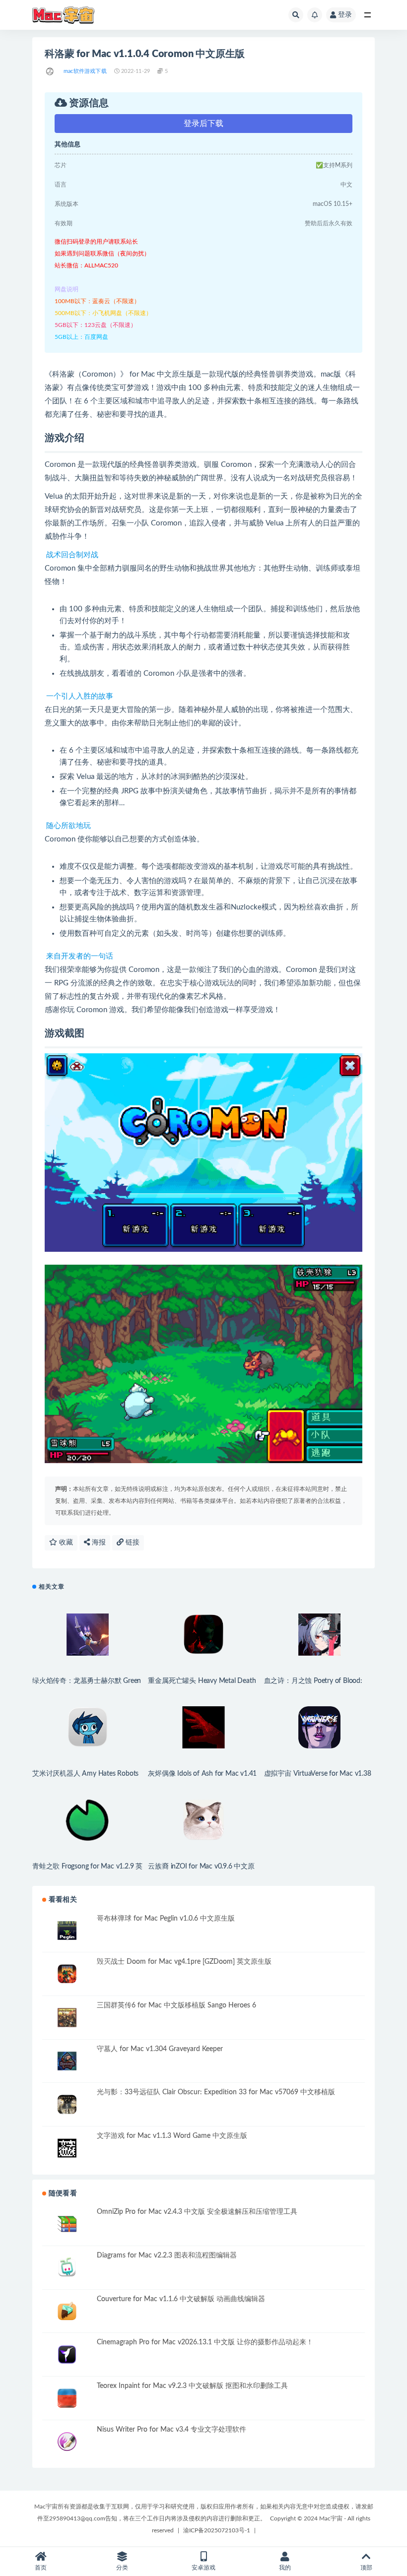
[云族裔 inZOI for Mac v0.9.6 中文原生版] (203, 1820)
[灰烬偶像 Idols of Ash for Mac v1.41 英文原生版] (203, 1727)
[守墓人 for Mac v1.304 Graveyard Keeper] (67, 2061)
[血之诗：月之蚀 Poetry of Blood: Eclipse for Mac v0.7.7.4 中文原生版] (319, 1635)
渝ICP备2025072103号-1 (217, 2530)
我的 (285, 2568)
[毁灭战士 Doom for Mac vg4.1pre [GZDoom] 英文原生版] (67, 1974)
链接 (132, 1543)
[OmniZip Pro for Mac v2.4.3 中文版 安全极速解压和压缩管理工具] (67, 2224)
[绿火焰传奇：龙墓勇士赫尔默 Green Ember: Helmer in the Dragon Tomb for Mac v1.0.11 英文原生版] (88, 1635)
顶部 (366, 2568)
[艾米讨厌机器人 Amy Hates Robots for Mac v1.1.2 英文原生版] (88, 1727)
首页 (41, 2568)
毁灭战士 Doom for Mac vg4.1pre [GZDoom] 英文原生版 (184, 1962)
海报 (98, 1543)
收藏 (65, 1543)
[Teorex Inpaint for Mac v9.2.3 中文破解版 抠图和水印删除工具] (67, 2398)
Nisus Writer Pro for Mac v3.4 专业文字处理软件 (171, 2430)
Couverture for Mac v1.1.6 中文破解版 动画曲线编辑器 (181, 2299)
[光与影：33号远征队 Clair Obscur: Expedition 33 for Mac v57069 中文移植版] (67, 2104)
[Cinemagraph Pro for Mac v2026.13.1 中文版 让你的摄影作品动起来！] (67, 2354)
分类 (122, 2568)
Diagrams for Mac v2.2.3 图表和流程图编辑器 (167, 2255)
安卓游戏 (203, 2568)
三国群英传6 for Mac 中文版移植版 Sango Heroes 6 (176, 2005)
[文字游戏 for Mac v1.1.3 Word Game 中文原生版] (67, 2148)
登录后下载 (203, 124)
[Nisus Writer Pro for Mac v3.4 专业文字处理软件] (67, 2442)
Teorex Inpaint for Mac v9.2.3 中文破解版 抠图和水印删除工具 (192, 2386)
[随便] (50, 71)
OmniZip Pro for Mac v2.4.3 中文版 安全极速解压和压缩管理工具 (197, 2212)
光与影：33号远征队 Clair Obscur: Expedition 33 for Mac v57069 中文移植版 (216, 2092)
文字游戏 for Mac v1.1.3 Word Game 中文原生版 (172, 2136)
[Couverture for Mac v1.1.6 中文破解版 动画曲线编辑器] (67, 2311)
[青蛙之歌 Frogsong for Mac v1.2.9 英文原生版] (88, 1820)
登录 (345, 15)
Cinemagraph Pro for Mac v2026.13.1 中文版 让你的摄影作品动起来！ (205, 2342)
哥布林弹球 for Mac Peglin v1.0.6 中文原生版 (166, 1919)
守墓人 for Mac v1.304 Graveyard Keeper (160, 2049)
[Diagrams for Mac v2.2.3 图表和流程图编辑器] (67, 2268)
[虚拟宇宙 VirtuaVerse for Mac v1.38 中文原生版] (319, 1727)
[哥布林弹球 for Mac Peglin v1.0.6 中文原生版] (67, 1931)
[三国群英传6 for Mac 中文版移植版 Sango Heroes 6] (67, 2018)
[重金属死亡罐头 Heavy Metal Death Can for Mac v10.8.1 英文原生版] (203, 1635)
